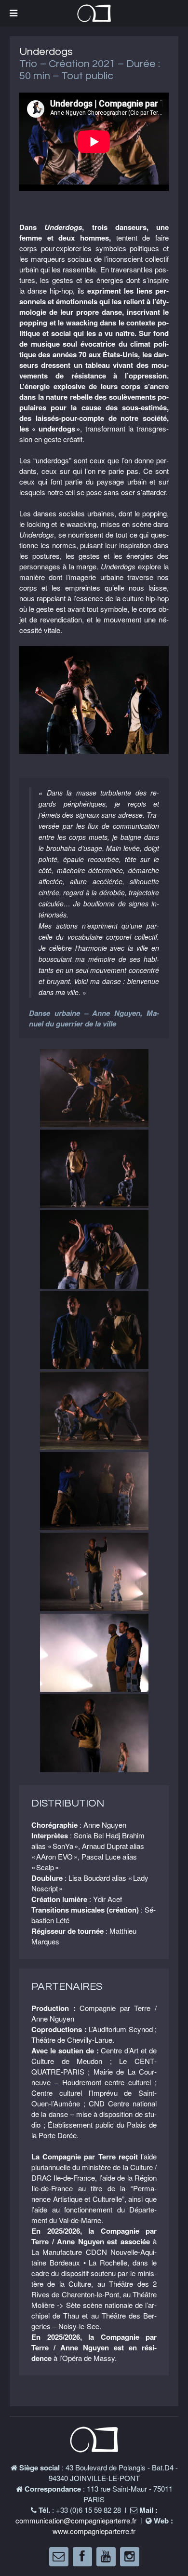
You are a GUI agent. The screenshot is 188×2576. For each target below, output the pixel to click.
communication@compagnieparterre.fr (76, 2520)
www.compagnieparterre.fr (94, 2531)
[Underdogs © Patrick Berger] (94, 700)
